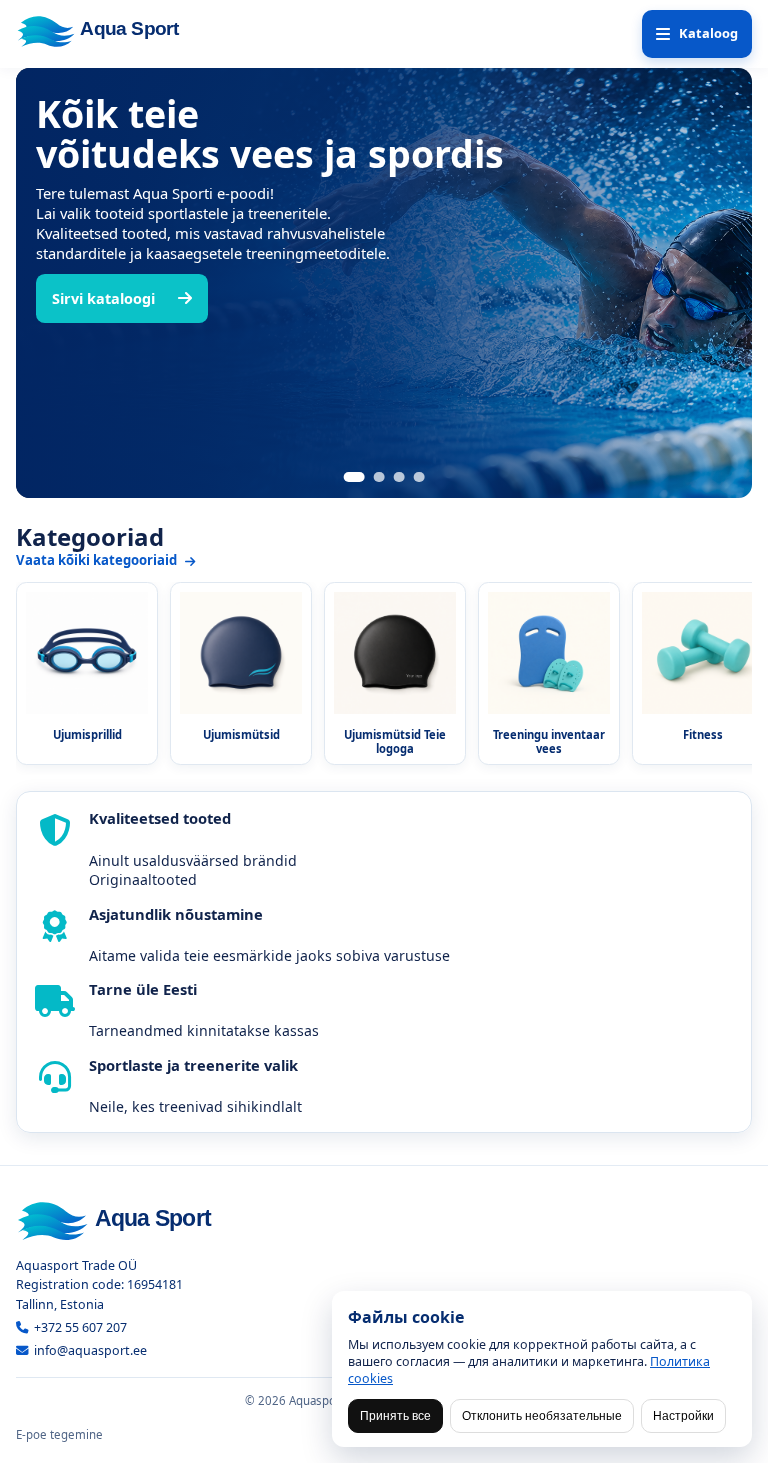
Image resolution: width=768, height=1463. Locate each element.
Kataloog (708, 33)
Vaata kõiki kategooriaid (98, 560)
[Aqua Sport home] (106, 30)
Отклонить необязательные (542, 1416)
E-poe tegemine (59, 1434)
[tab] (354, 477)
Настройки (683, 1416)
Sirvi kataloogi (103, 298)
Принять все (395, 1416)
